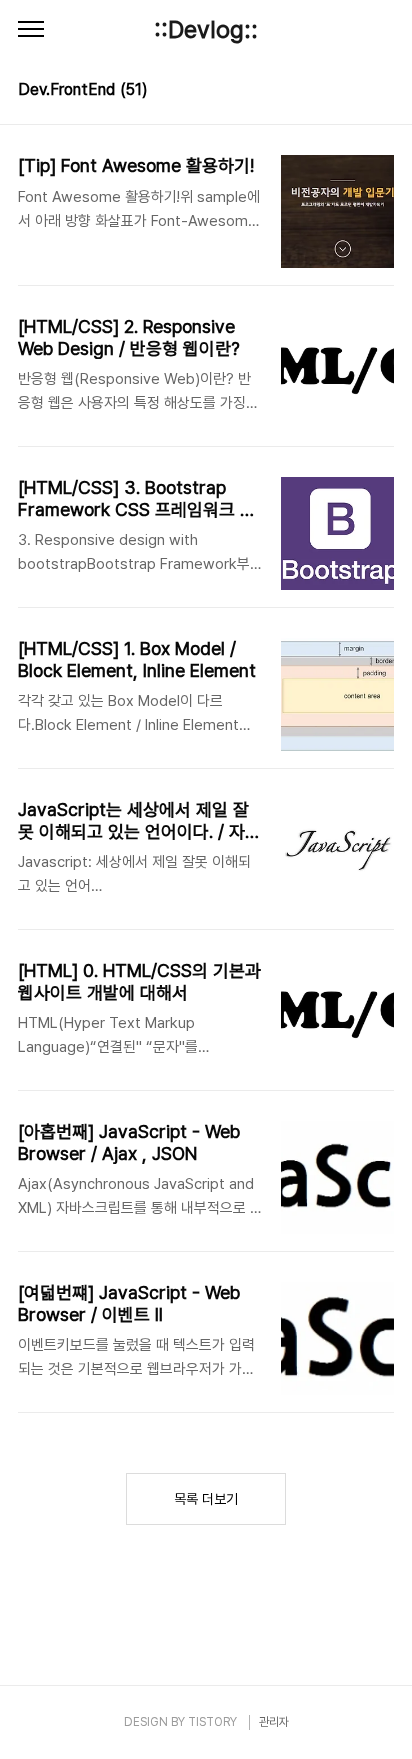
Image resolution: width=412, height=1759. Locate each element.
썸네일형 (354, 92)
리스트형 (382, 92)
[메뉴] (31, 30)
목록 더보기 (206, 1499)
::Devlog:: (206, 29)
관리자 (274, 1722)
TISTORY (212, 1722)
